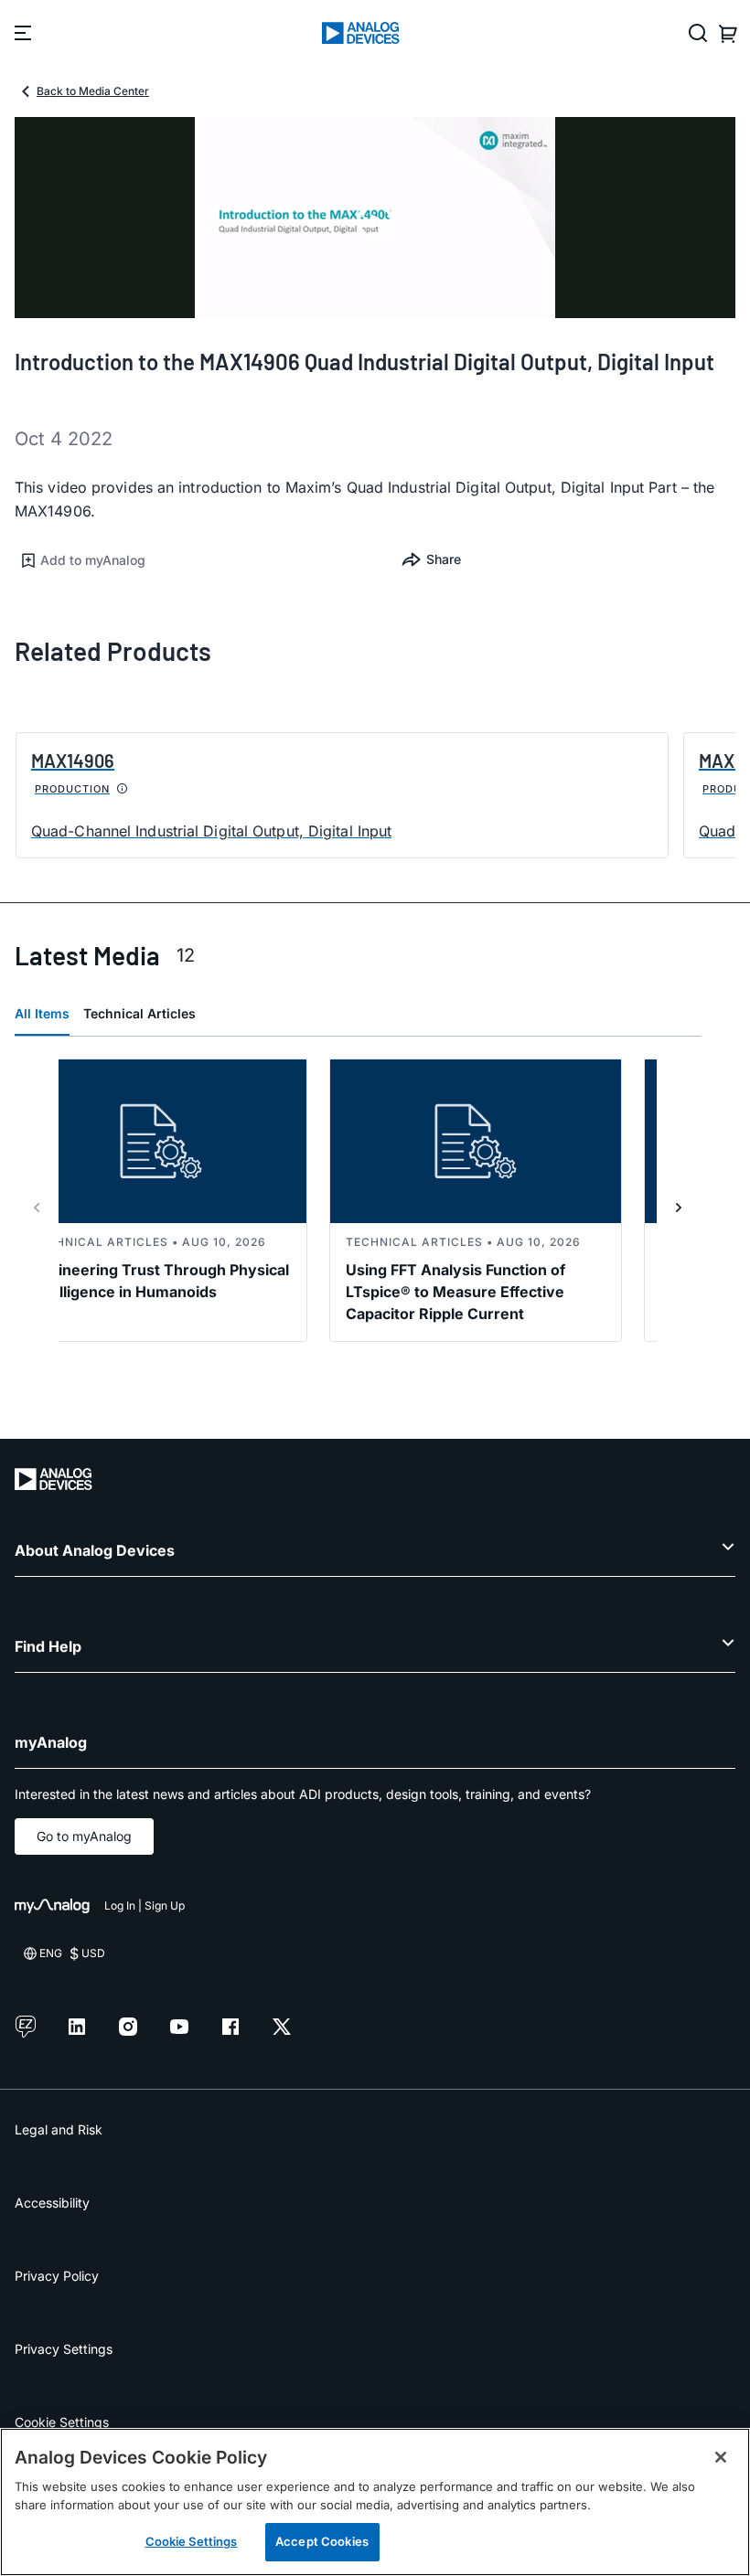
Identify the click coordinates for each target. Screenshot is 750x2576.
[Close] (721, 2457)
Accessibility (52, 2203)
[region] (375, 2502)
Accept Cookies (322, 2541)
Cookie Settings (62, 2422)
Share (444, 559)
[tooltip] (123, 789)
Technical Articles (139, 1013)
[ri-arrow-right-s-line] (679, 1208)
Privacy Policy (57, 2276)
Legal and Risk (59, 2129)
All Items (42, 1013)
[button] (195, 560)
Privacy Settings (64, 2349)
